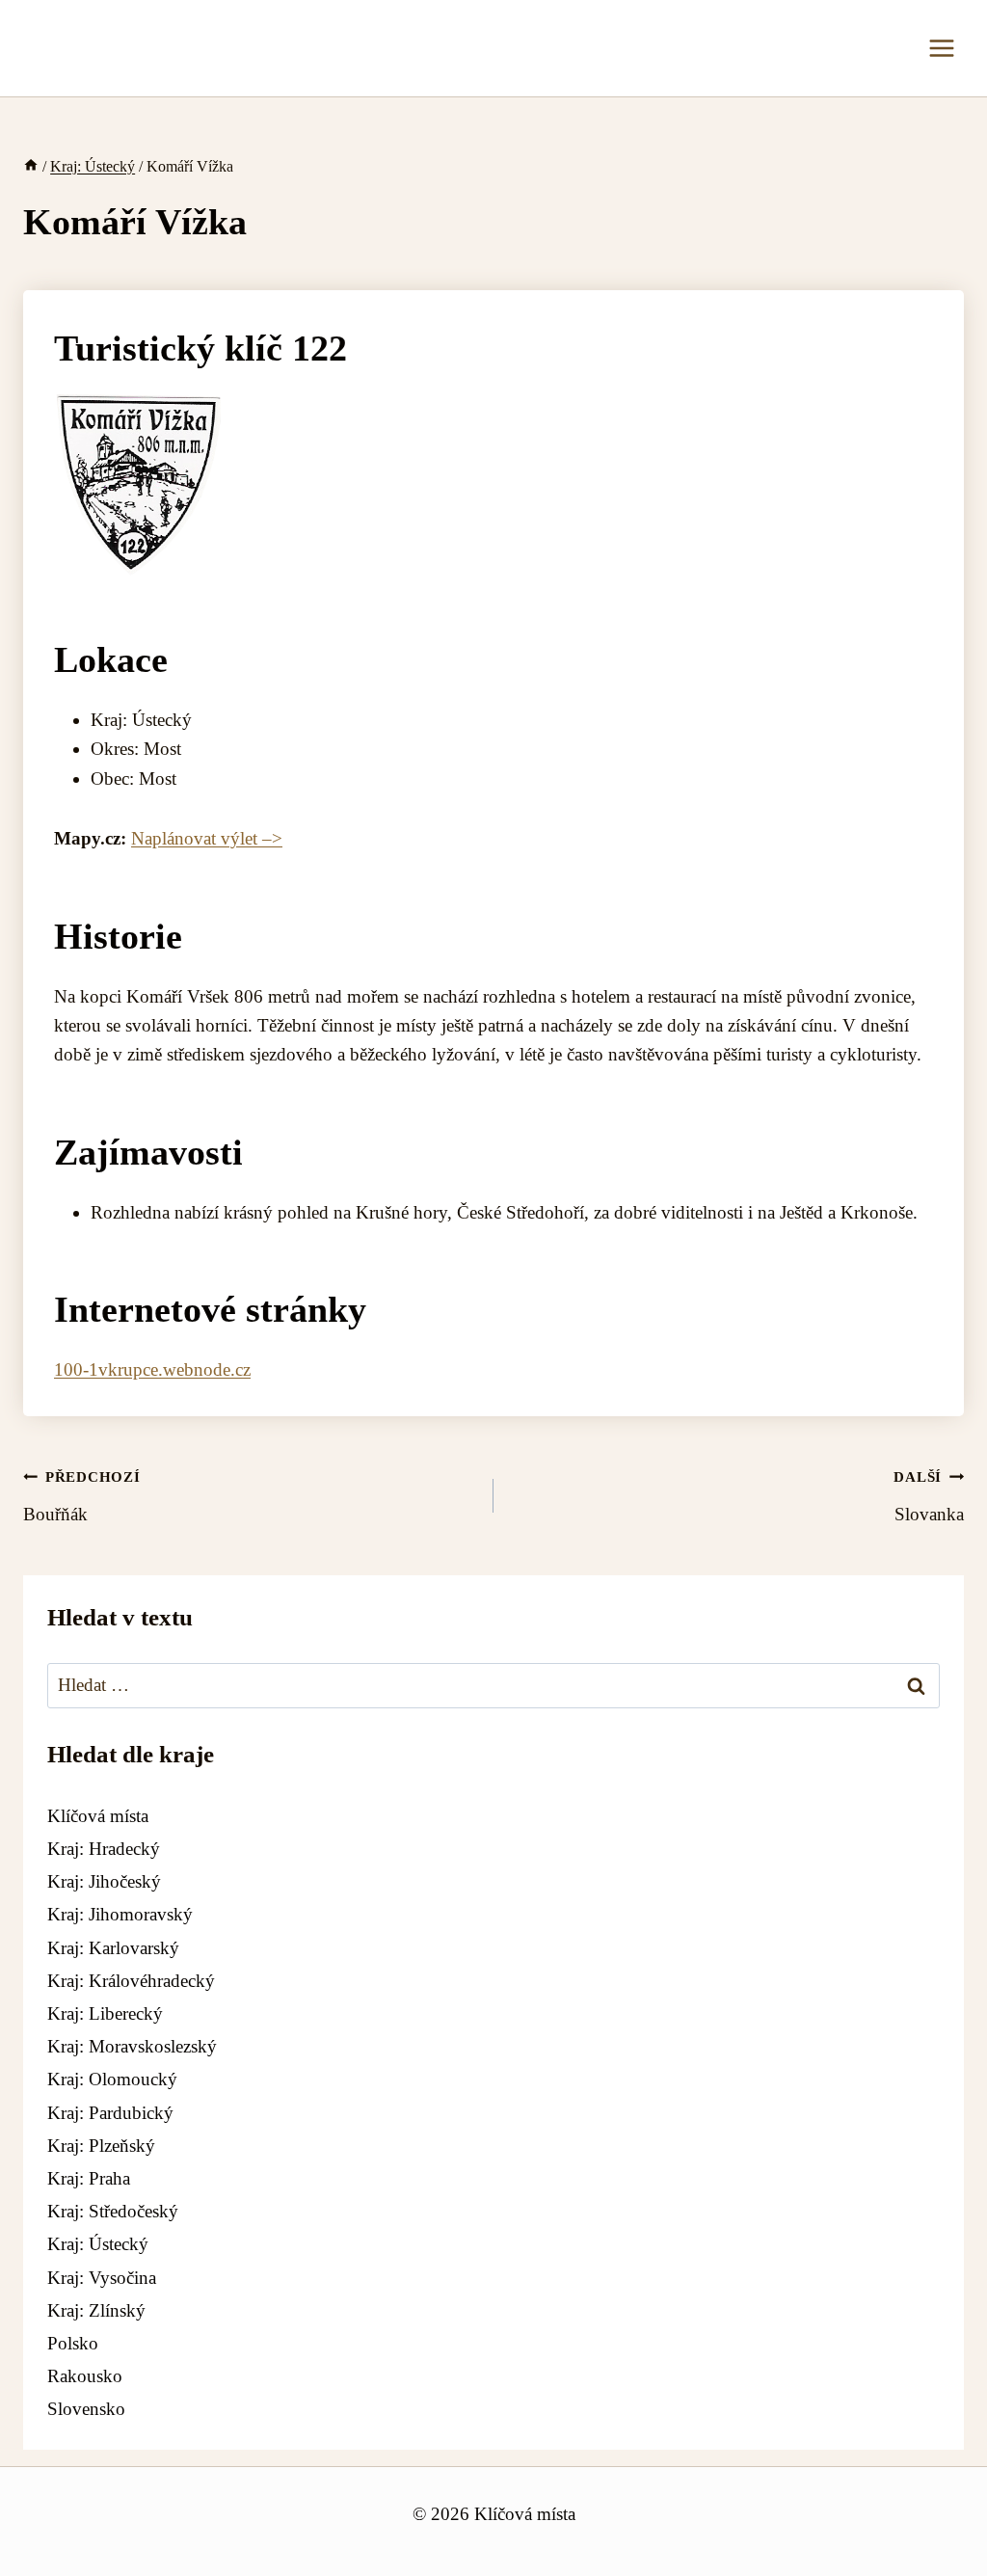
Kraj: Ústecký (98, 2244)
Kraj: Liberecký (105, 2013)
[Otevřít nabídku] (941, 48)
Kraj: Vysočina (102, 2278)
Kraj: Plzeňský (101, 2146)
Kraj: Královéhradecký (131, 1981)
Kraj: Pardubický (110, 2113)
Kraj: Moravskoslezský (132, 2046)
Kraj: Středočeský (113, 2211)
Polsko (73, 2343)
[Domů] (31, 166)
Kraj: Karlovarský (113, 1948)
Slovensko (86, 2409)
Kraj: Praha (89, 2178)
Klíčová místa (98, 1816)
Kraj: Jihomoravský (120, 1914)
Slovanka (929, 1496)
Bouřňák (82, 1496)
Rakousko (85, 2376)
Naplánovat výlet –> (207, 838)
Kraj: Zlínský (96, 2310)
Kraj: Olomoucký (112, 2079)
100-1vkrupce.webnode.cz (152, 1369)
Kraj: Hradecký (104, 1849)
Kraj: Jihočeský (104, 1881)
